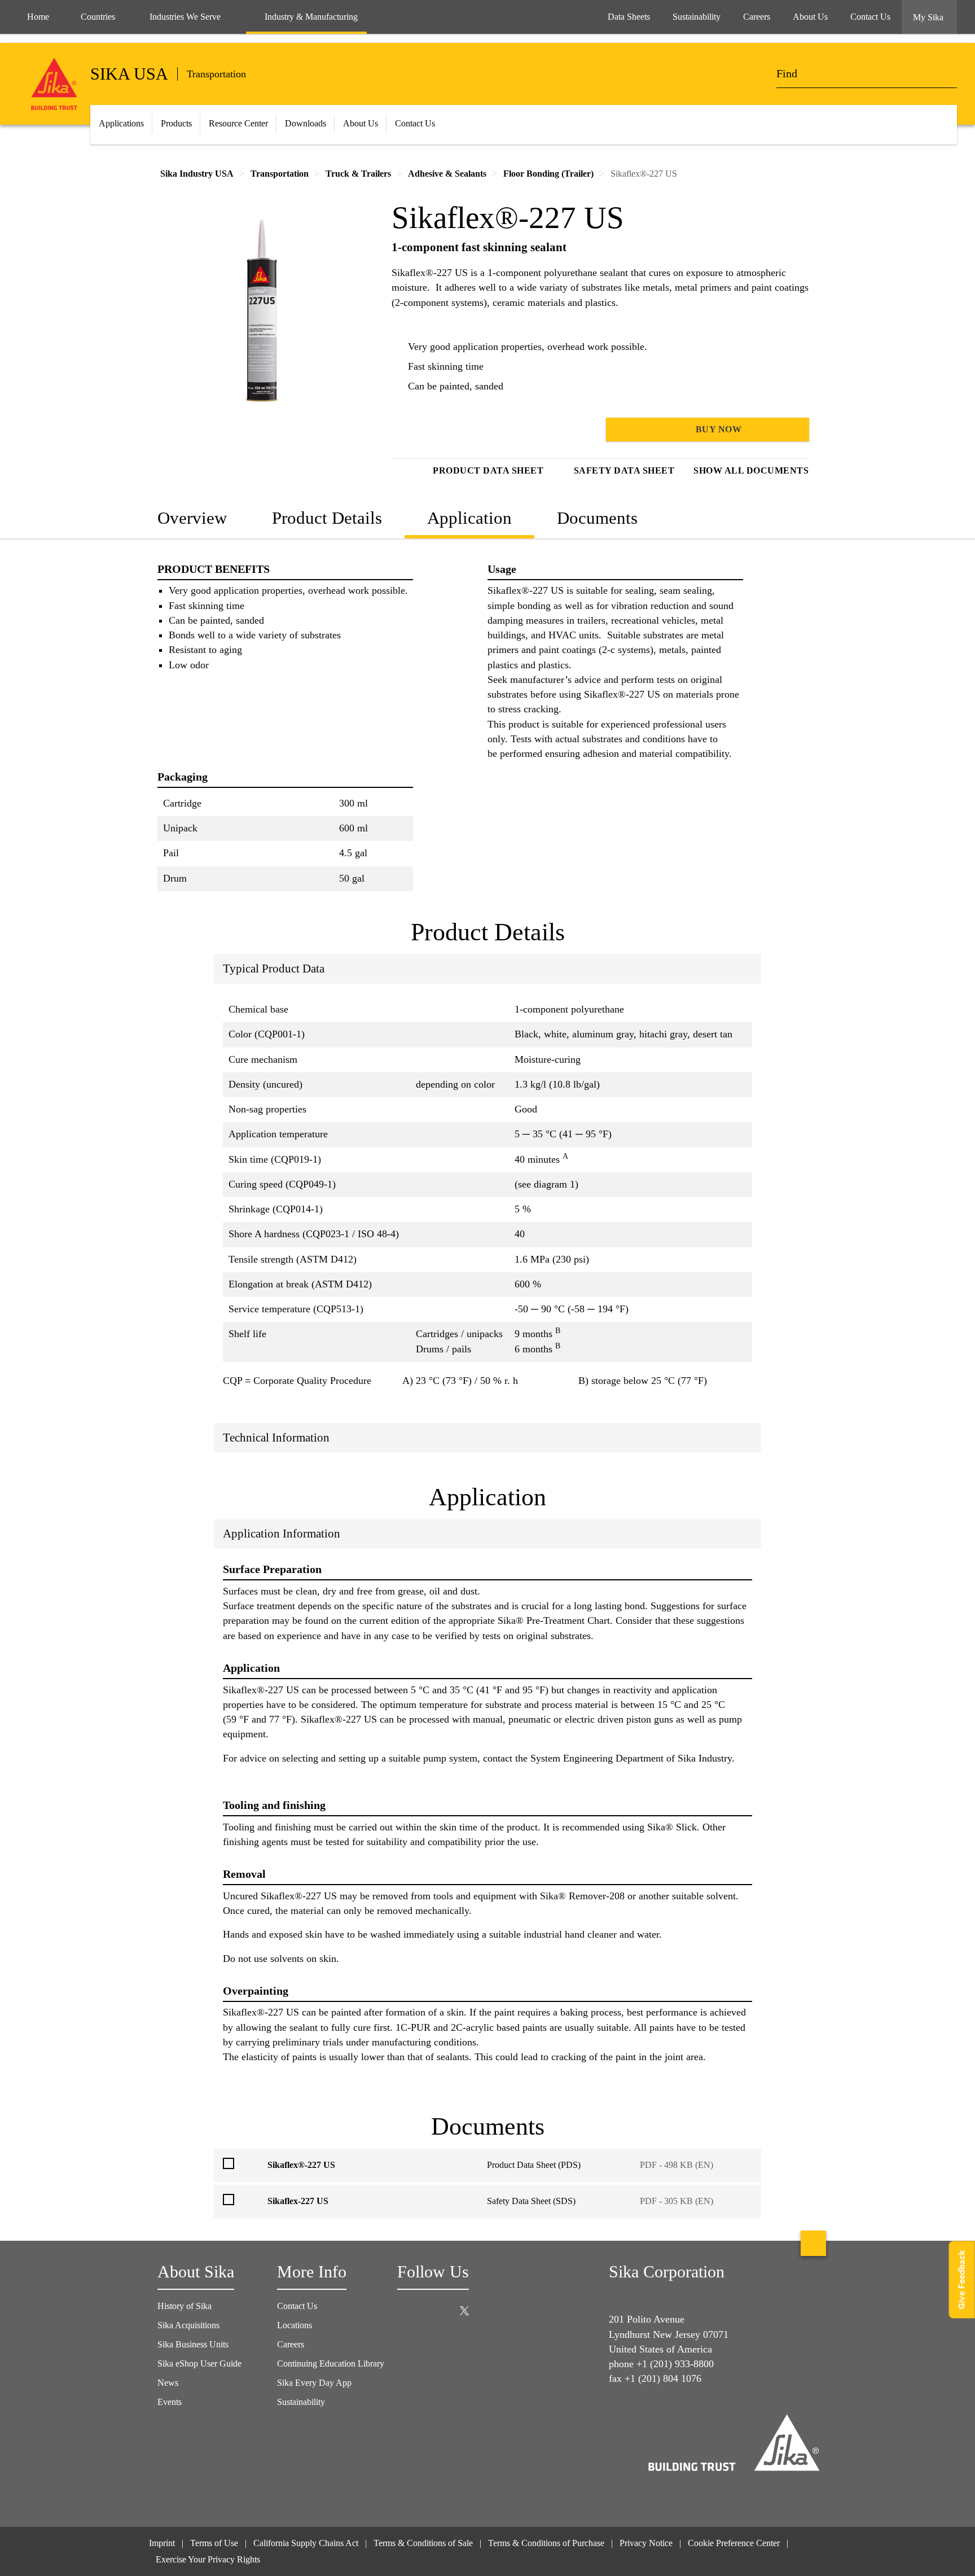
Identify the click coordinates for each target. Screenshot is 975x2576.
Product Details (327, 518)
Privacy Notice (646, 2543)
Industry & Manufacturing (311, 17)
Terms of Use (214, 2543)
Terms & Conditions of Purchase (546, 2543)
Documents (597, 518)
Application (469, 518)
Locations (295, 2325)
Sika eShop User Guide (199, 2363)
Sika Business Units (193, 2344)
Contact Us (297, 2306)
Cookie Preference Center (734, 2543)
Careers (291, 2344)
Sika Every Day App (314, 2383)
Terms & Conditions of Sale (423, 2543)
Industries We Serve (185, 17)
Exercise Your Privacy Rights (209, 2559)
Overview (192, 518)
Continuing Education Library (331, 2363)
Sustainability (301, 2402)
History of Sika (185, 2306)
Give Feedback (962, 2280)
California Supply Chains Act (306, 2543)
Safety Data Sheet (624, 470)
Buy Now (717, 429)
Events (170, 2402)
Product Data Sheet (488, 470)
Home (38, 17)
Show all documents (751, 470)
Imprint (162, 2543)
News (168, 2383)
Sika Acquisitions (188, 2325)
